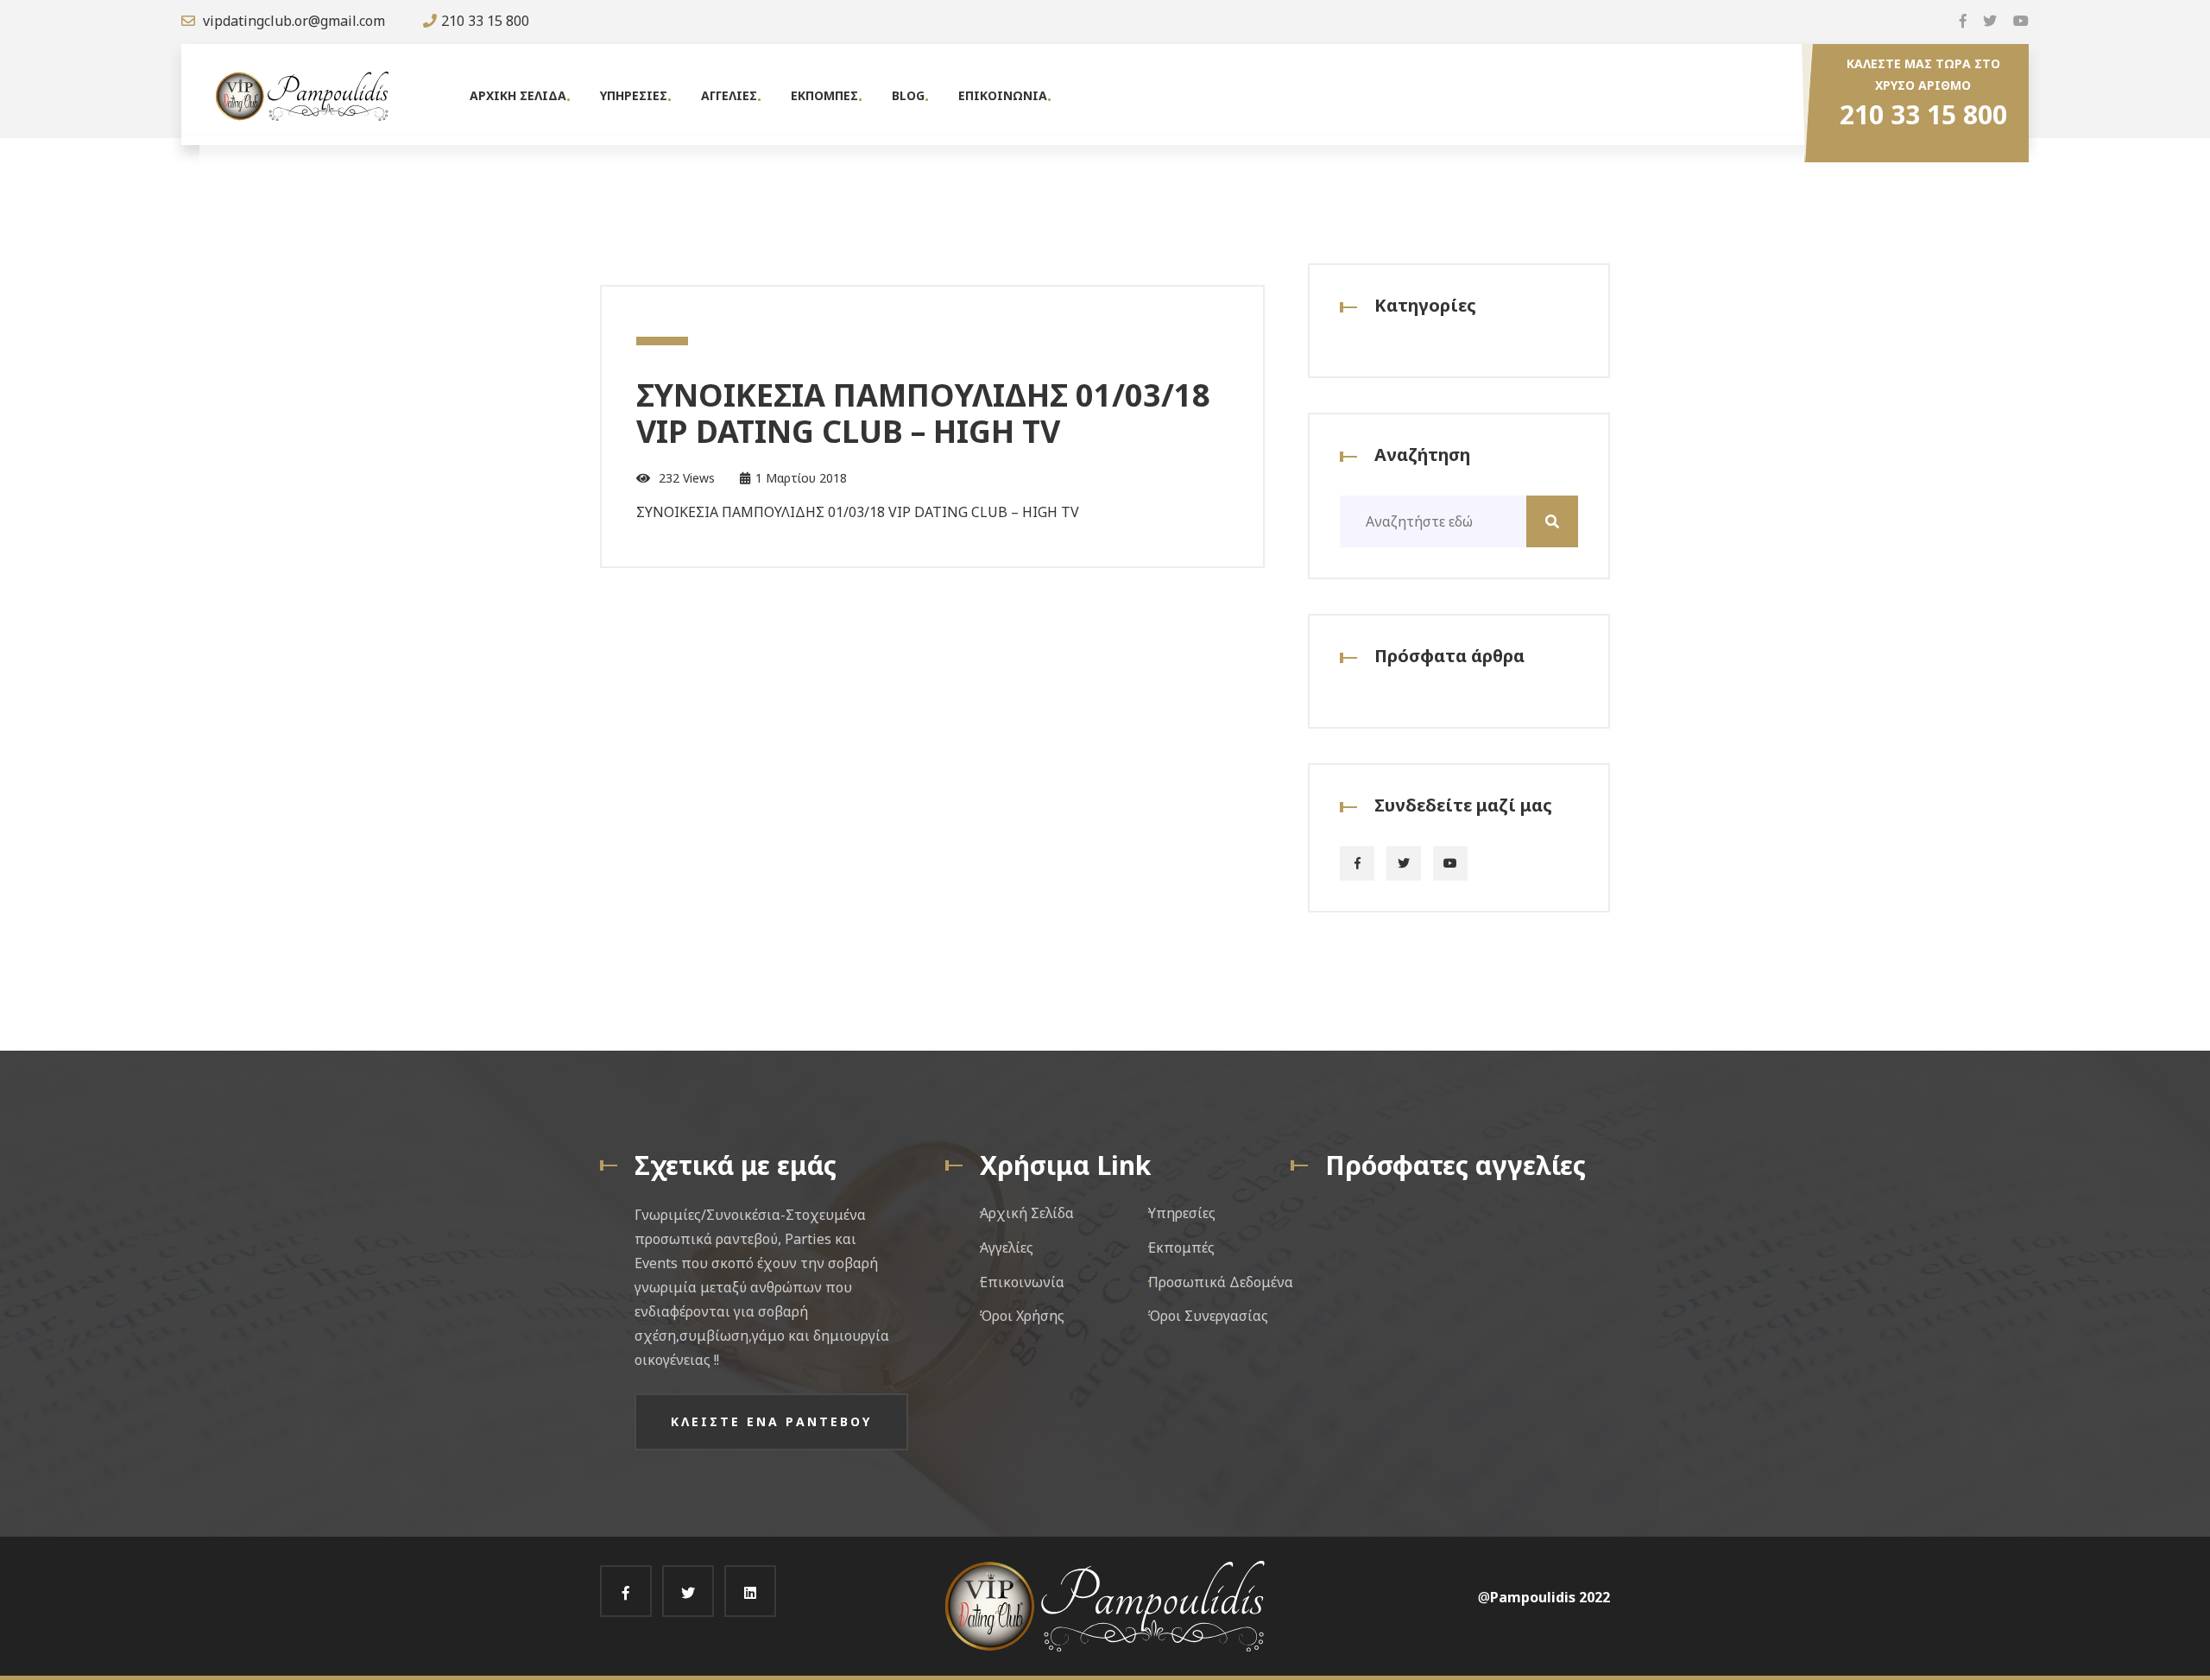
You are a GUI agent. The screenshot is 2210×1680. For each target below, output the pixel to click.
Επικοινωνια (1003, 95)
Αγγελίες (1007, 1247)
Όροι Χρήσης (1022, 1316)
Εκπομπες (824, 95)
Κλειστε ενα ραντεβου (771, 1421)
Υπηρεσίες (1182, 1213)
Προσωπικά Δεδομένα (1221, 1282)
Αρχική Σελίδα (1027, 1213)
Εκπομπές (1181, 1247)
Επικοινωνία (1022, 1282)
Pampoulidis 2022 (1550, 1597)
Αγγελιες (729, 95)
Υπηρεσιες (634, 95)
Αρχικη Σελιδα (518, 95)
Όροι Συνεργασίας (1208, 1316)
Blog (908, 95)
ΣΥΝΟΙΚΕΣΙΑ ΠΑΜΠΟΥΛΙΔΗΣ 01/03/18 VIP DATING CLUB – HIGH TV (923, 413)
